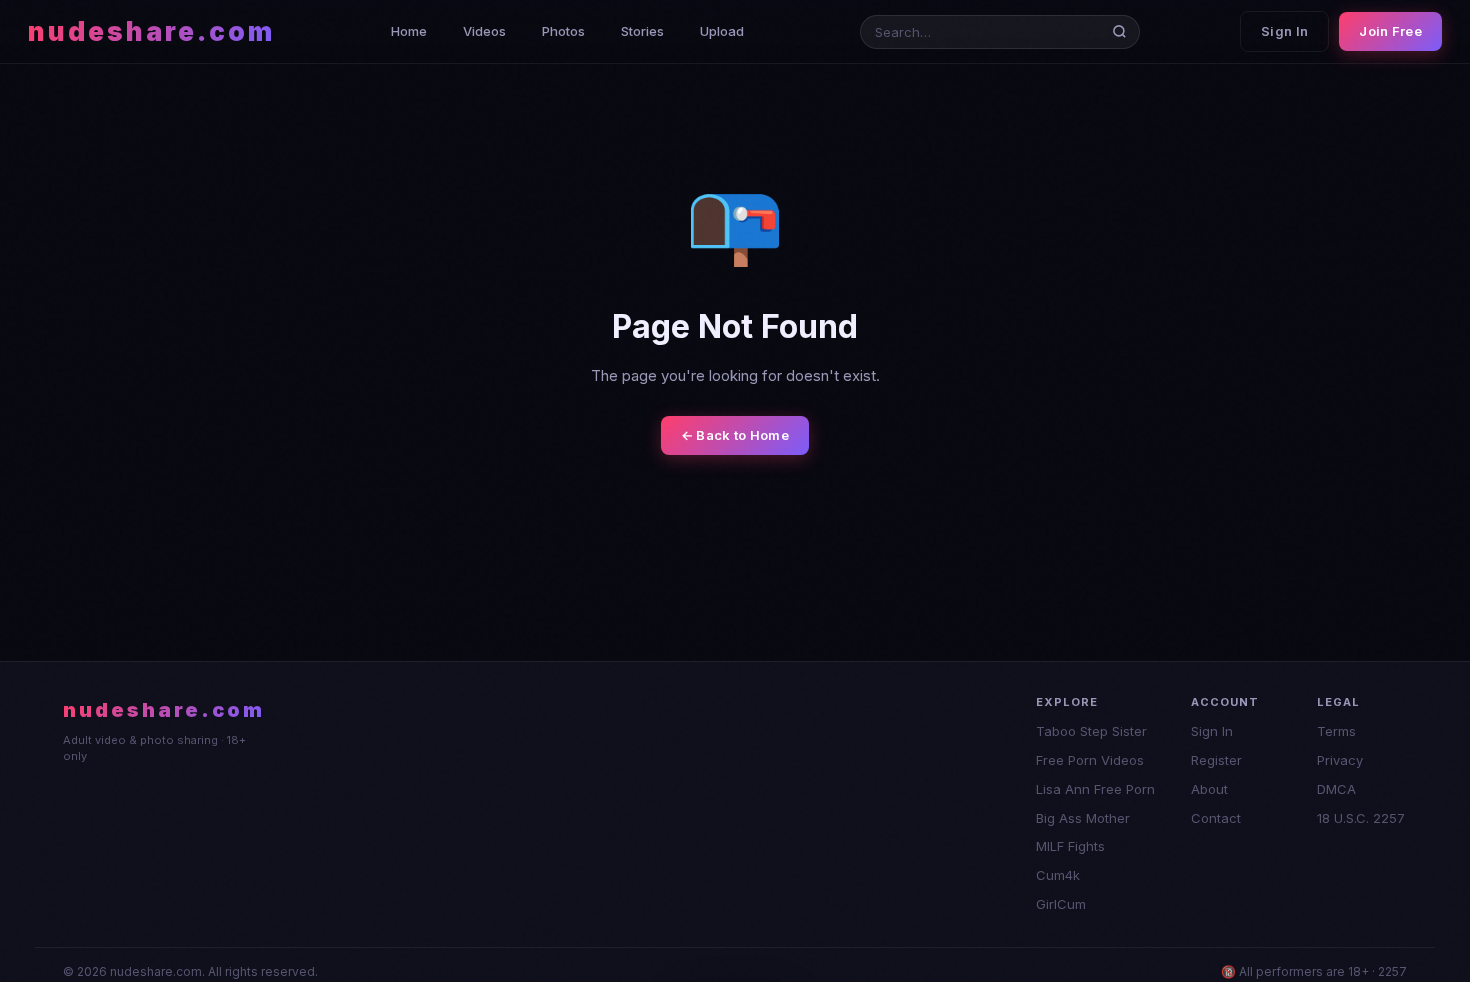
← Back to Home (735, 435)
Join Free (1390, 31)
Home (409, 31)
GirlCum (1061, 904)
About (1209, 789)
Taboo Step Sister (1091, 731)
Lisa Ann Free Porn (1095, 789)
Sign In (1284, 31)
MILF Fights (1070, 846)
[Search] (1123, 31)
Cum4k (1058, 875)
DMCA (1336, 789)
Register (1216, 760)
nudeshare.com (151, 31)
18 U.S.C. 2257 (1361, 818)
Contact (1216, 818)
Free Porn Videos (1090, 760)
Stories (642, 31)
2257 (1392, 971)
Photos (563, 31)
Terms (1336, 731)
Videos (484, 31)
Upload (722, 31)
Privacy (1340, 760)
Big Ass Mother (1083, 818)
